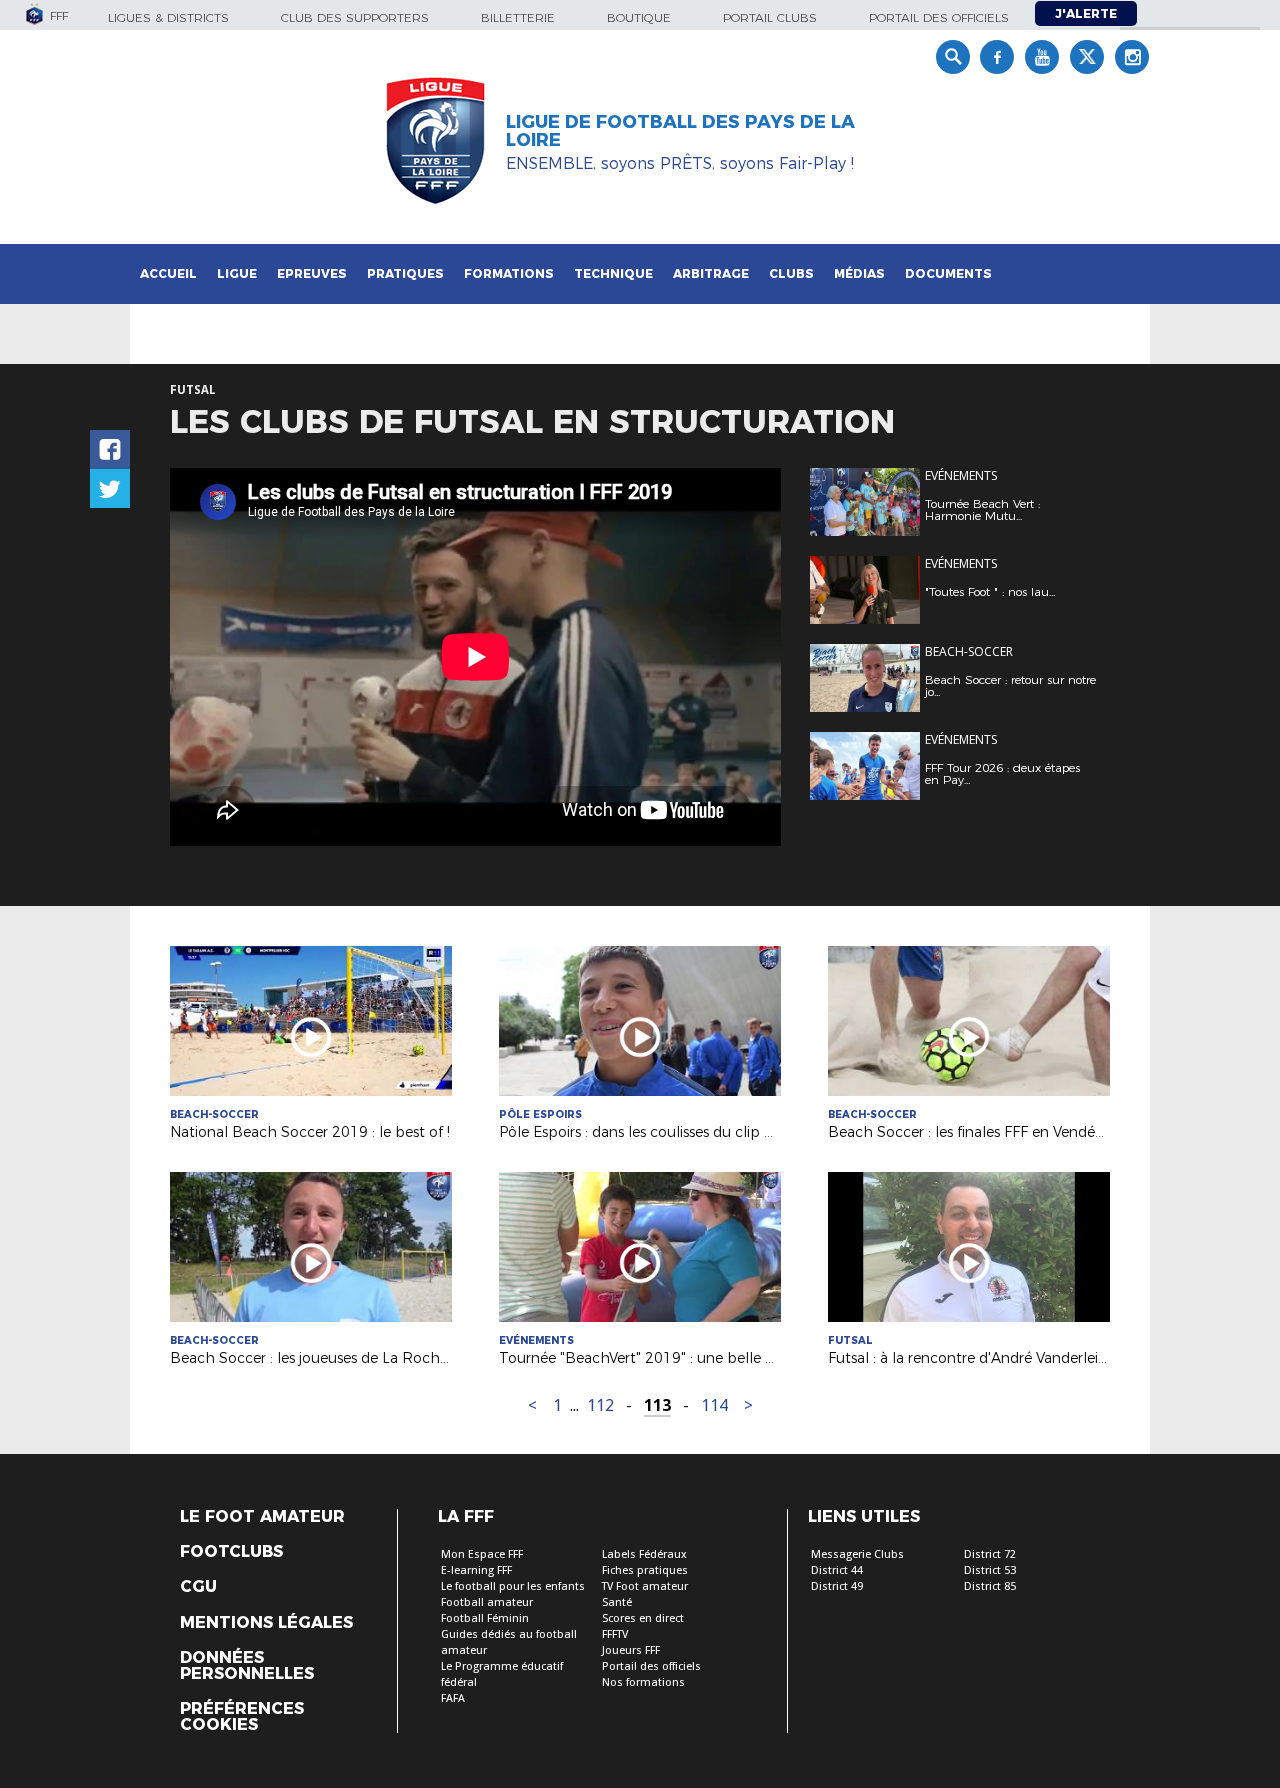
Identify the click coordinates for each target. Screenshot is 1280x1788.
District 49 (837, 1586)
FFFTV (615, 1634)
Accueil (168, 273)
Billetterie (518, 17)
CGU (198, 1587)
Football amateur (487, 1602)
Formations (509, 273)
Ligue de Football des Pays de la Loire (680, 131)
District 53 (990, 1570)
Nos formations (643, 1682)
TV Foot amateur (645, 1586)
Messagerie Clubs (857, 1554)
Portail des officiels (939, 17)
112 (600, 1405)
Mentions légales (266, 1623)
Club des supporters (355, 17)
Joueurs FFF (631, 1650)
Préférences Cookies (242, 1717)
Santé (617, 1602)
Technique (613, 273)
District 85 (990, 1586)
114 (714, 1405)
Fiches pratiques (645, 1570)
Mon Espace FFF (482, 1554)
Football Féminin (485, 1618)
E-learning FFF (476, 1570)
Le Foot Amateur (262, 1517)
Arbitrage (711, 273)
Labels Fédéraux (644, 1554)
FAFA (453, 1698)
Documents (948, 273)
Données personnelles (247, 1666)
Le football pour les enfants (513, 1586)
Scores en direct (643, 1618)
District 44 (837, 1570)
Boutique (639, 17)
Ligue (237, 273)
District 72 (990, 1554)
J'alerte (1086, 13)
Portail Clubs (770, 17)
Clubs (791, 273)
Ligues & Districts (168, 17)
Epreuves (312, 273)
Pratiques (405, 273)
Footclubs (231, 1552)
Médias (859, 273)
